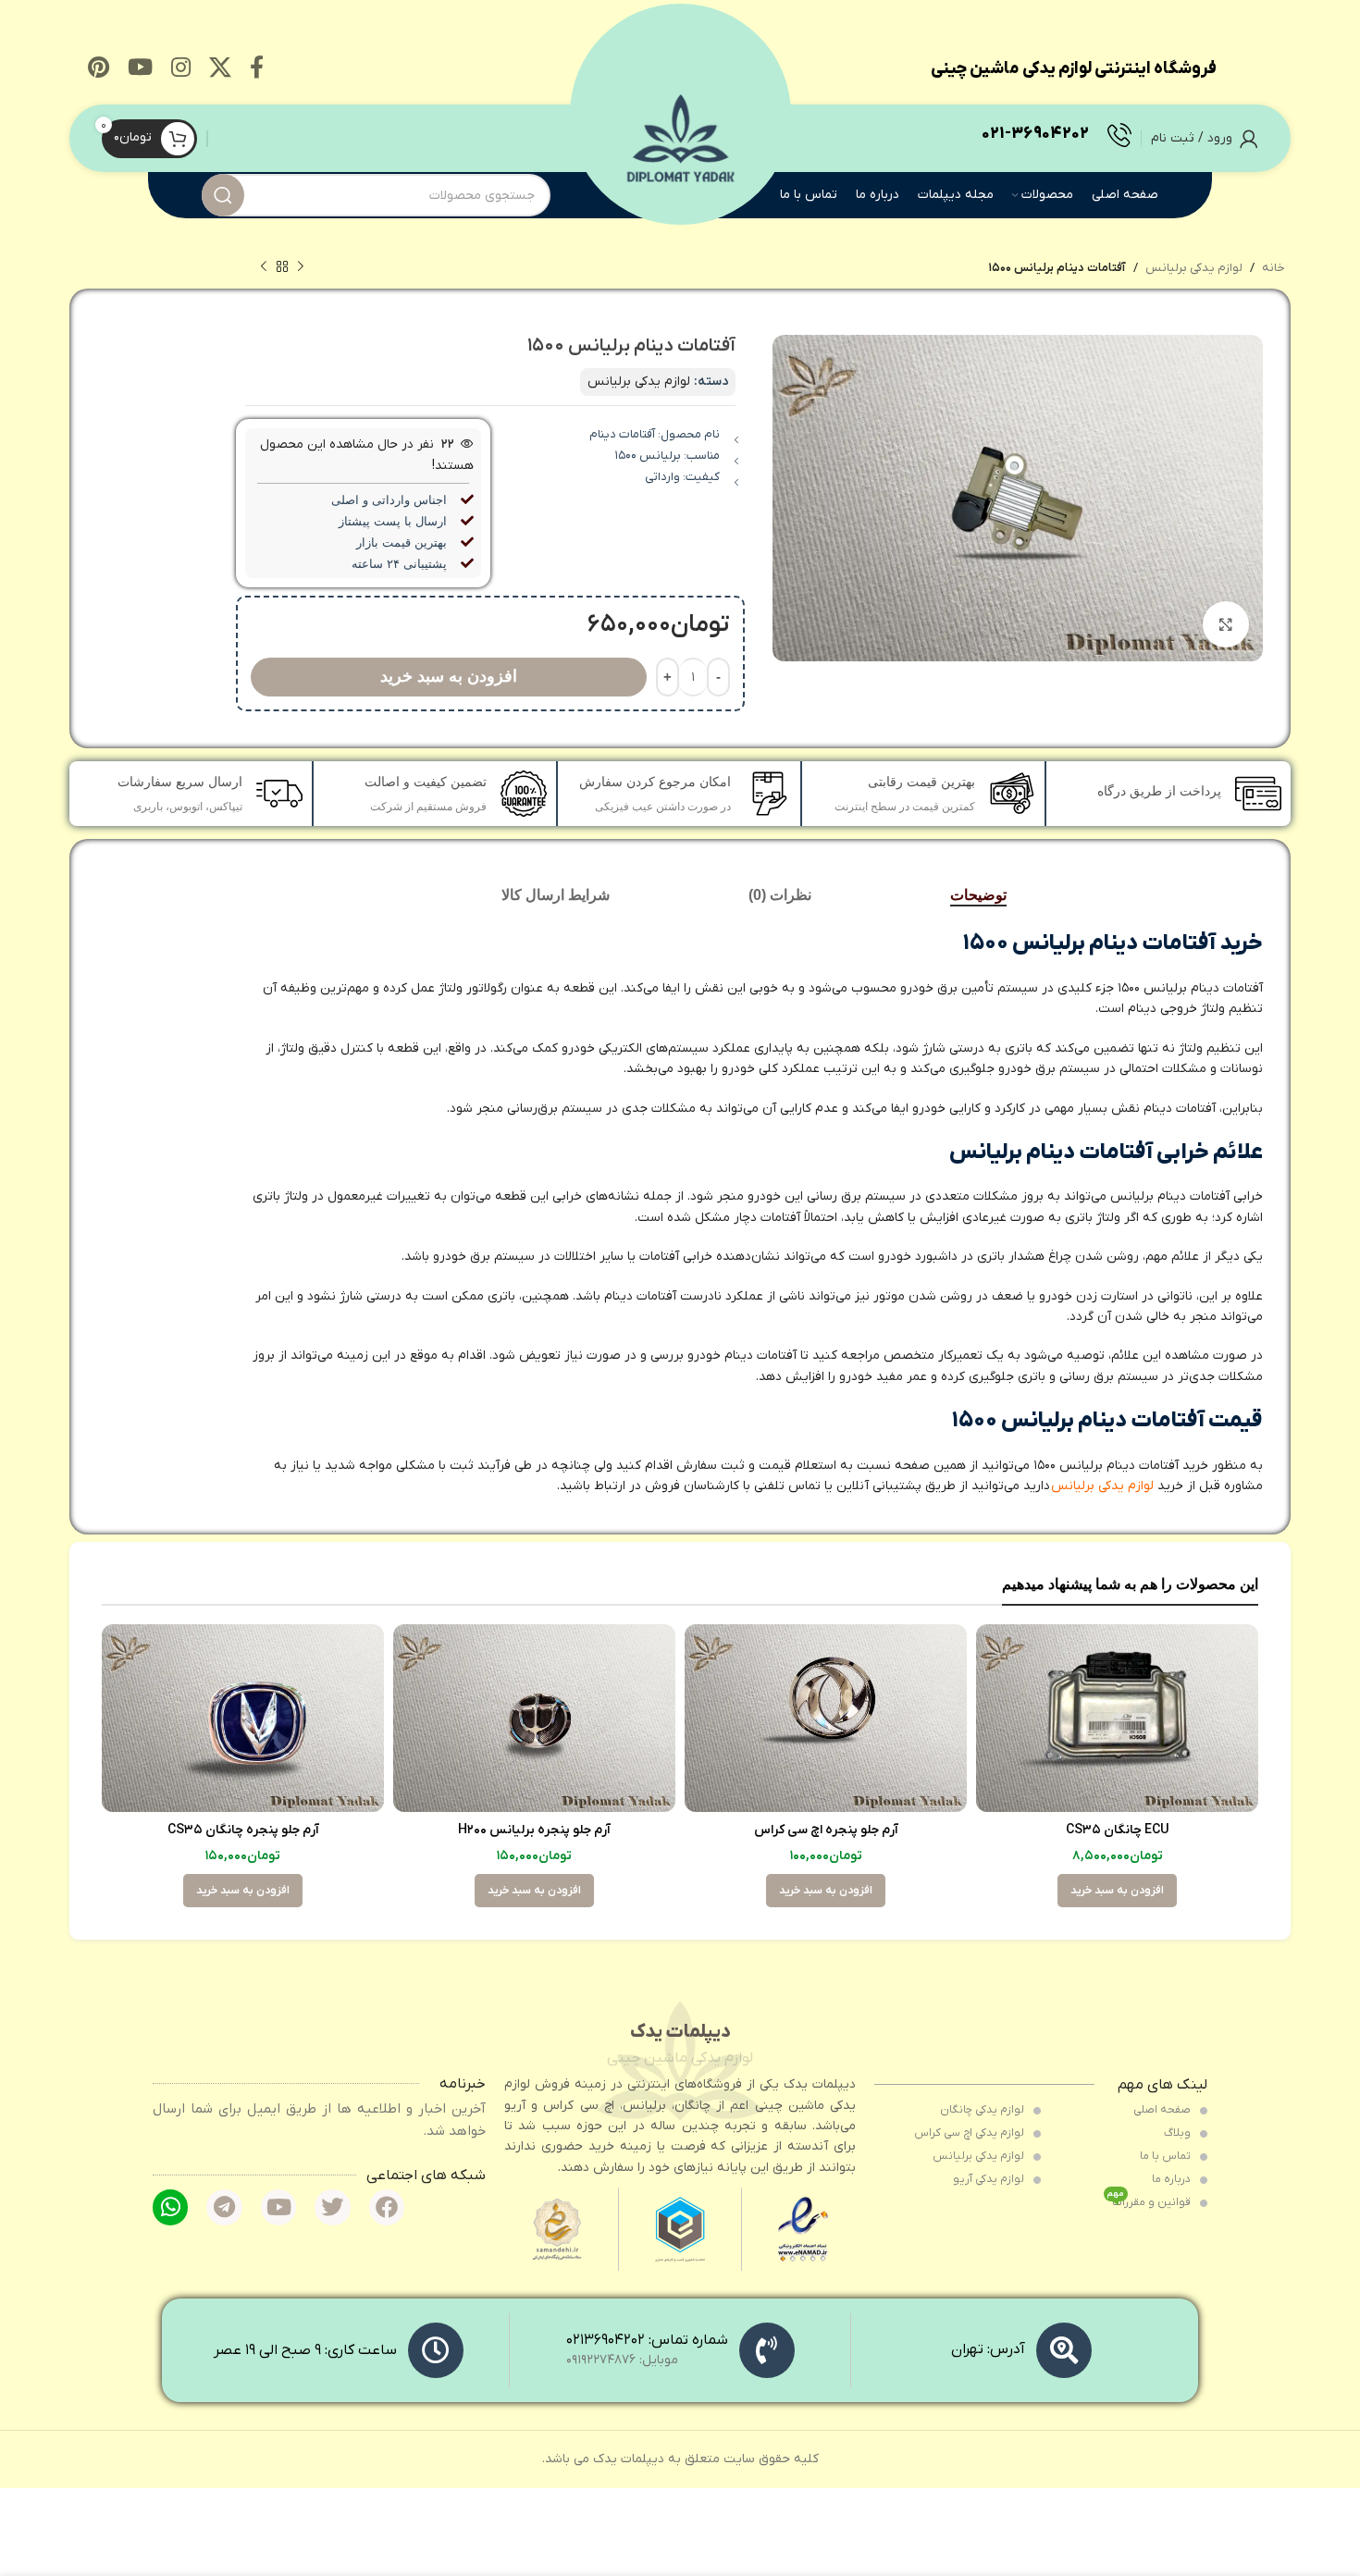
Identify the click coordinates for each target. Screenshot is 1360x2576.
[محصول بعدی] (264, 267)
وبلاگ (1179, 2133)
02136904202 (606, 2340)
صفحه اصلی (1163, 2110)
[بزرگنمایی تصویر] (1226, 624)
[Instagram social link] (181, 69)
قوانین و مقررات (1150, 2200)
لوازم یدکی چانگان (983, 2110)
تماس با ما (1167, 2156)
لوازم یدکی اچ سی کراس (971, 2133)
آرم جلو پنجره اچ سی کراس (826, 1830)
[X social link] (220, 69)
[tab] (978, 895)
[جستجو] (223, 195)
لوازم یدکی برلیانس (1194, 268)
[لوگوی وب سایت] (680, 137)
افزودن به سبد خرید (449, 676)
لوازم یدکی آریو (990, 2179)
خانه (1273, 268)
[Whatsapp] (170, 2207)
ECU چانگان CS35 (1118, 1830)
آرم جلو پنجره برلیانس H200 (534, 1830)
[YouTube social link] (140, 69)
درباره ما (1173, 2179)
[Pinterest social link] (99, 69)
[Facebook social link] (257, 69)
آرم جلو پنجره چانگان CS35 (243, 1830)
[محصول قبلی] (301, 267)
